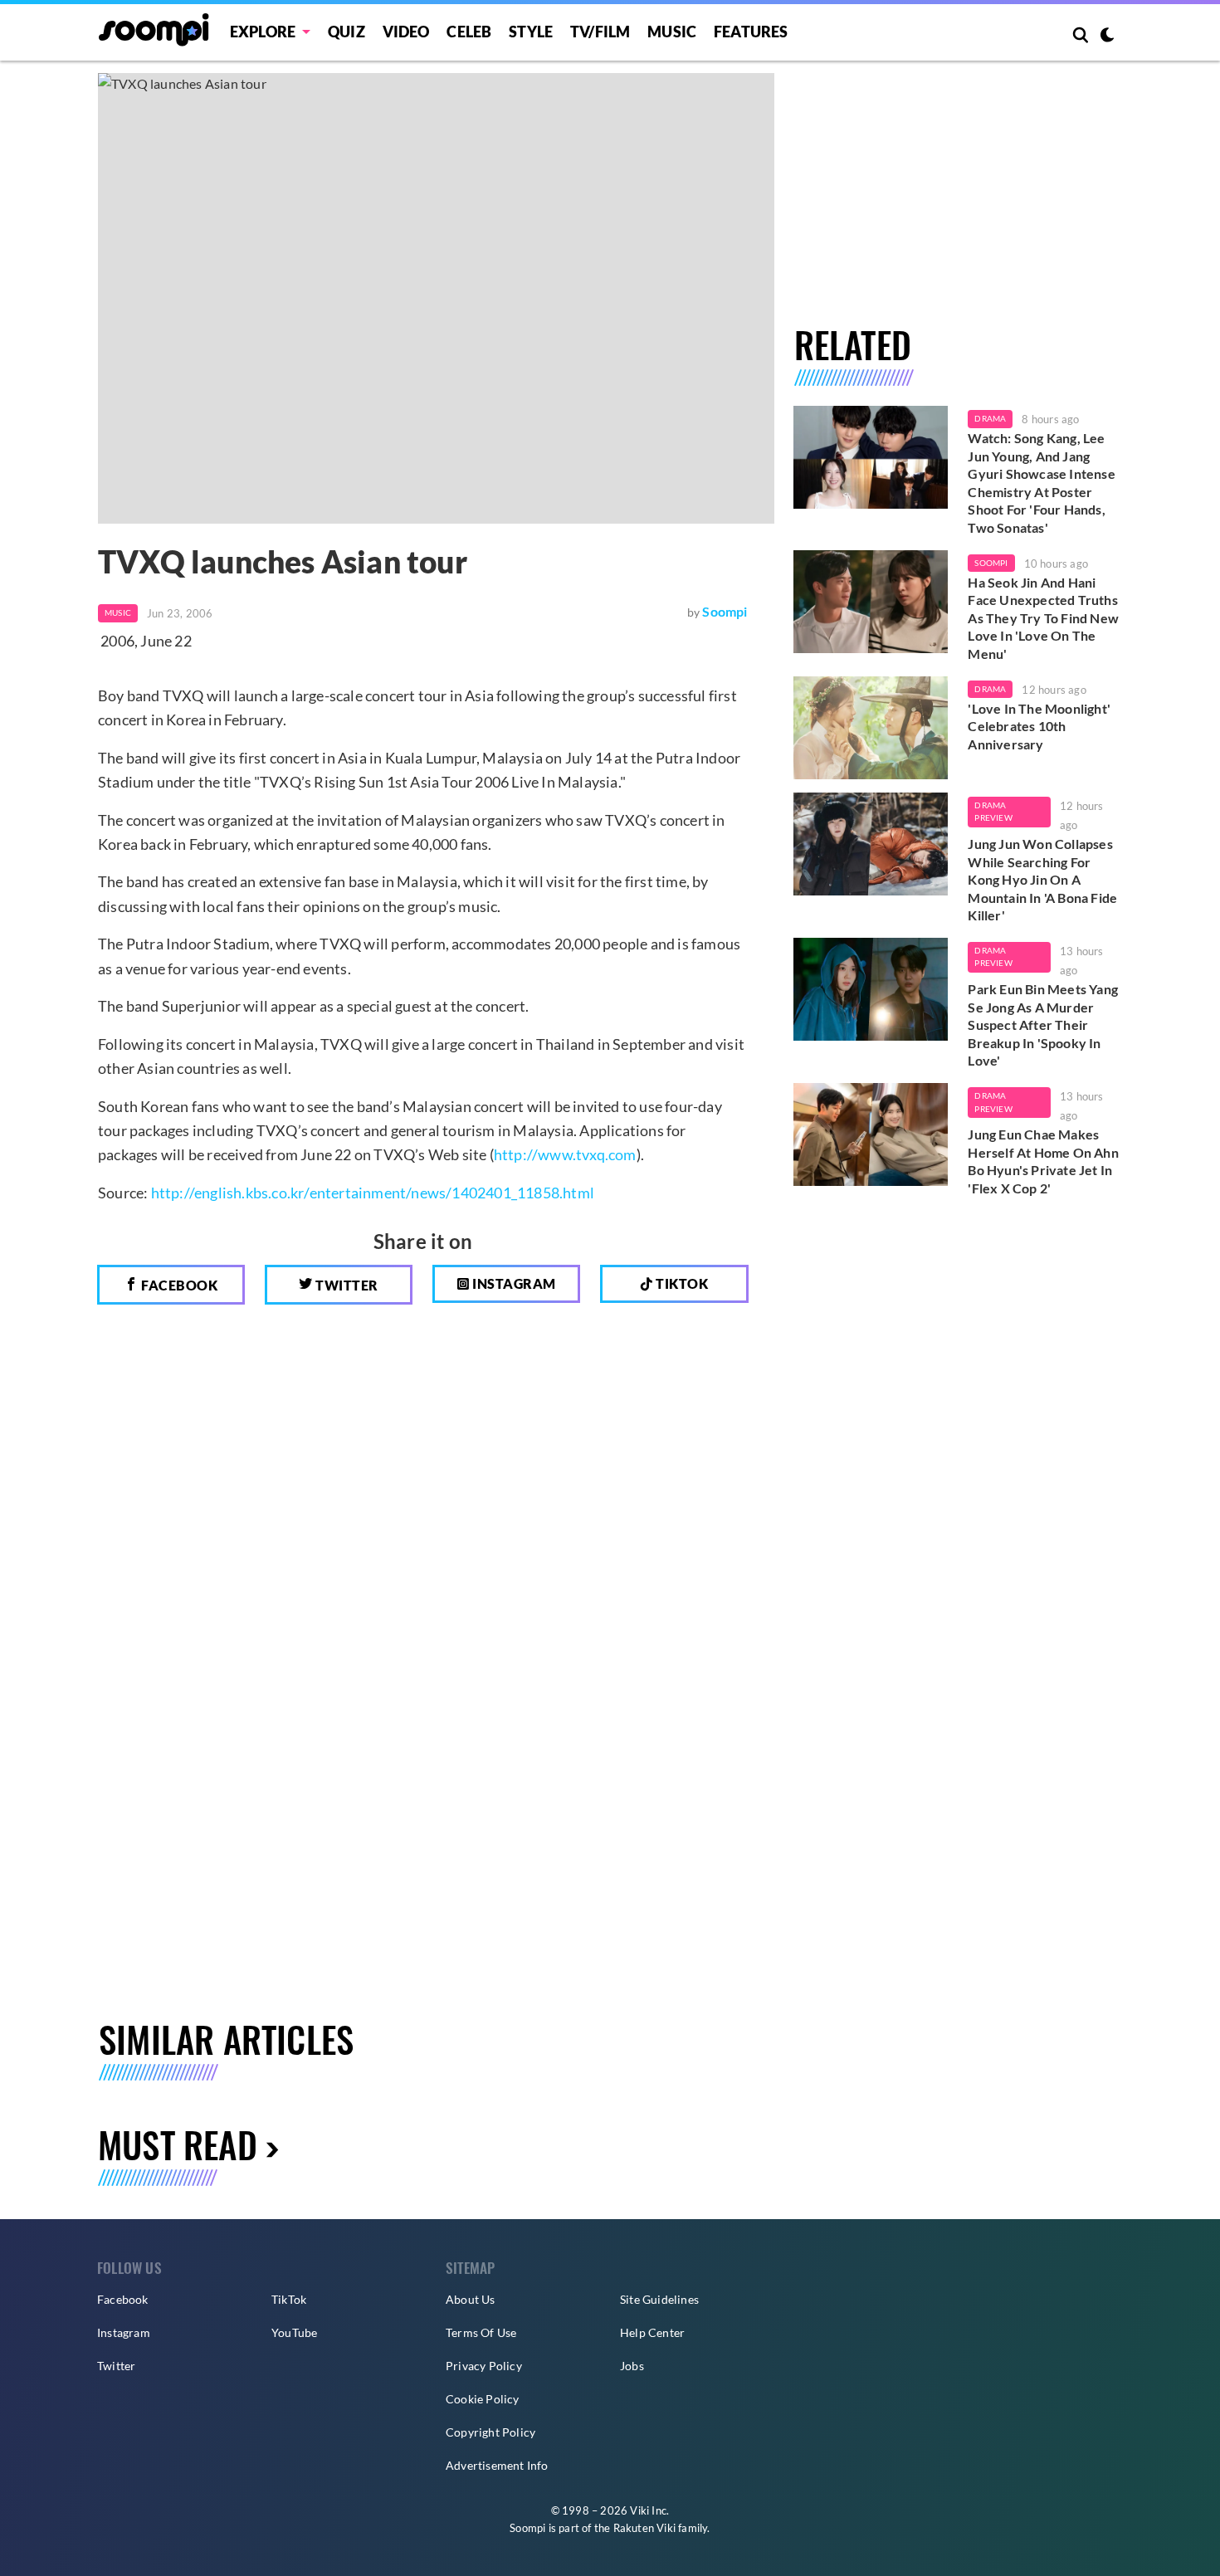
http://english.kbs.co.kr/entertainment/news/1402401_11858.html (373, 1193)
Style (531, 32)
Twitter (346, 1285)
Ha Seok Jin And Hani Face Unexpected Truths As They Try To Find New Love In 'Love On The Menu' (1043, 618)
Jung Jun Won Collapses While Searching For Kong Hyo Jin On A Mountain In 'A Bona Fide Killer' (1042, 879)
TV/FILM (600, 32)
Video (406, 32)
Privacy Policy (484, 2366)
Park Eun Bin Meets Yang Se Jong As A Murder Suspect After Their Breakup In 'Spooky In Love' (1043, 1025)
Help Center (652, 2332)
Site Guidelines (659, 2299)
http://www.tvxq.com (565, 1154)
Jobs (632, 2366)
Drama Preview (993, 812)
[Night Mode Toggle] (1107, 37)
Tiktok (681, 1283)
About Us (471, 2299)
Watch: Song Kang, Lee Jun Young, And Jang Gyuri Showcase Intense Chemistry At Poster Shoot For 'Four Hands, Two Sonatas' (1041, 483)
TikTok (289, 2299)
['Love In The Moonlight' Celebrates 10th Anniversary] (871, 728)
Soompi (725, 611)
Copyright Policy (490, 2432)
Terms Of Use (481, 2332)
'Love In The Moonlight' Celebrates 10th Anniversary (1039, 726)
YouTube (294, 2332)
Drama (990, 418)
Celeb (469, 32)
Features (751, 32)
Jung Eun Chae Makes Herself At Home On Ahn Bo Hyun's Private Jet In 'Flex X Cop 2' (1043, 1161)
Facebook (178, 1285)
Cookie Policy (483, 2399)
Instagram (513, 1283)
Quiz (346, 32)
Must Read (178, 2144)
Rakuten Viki (644, 2528)
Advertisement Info (497, 2465)
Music (672, 32)
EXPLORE (263, 32)
